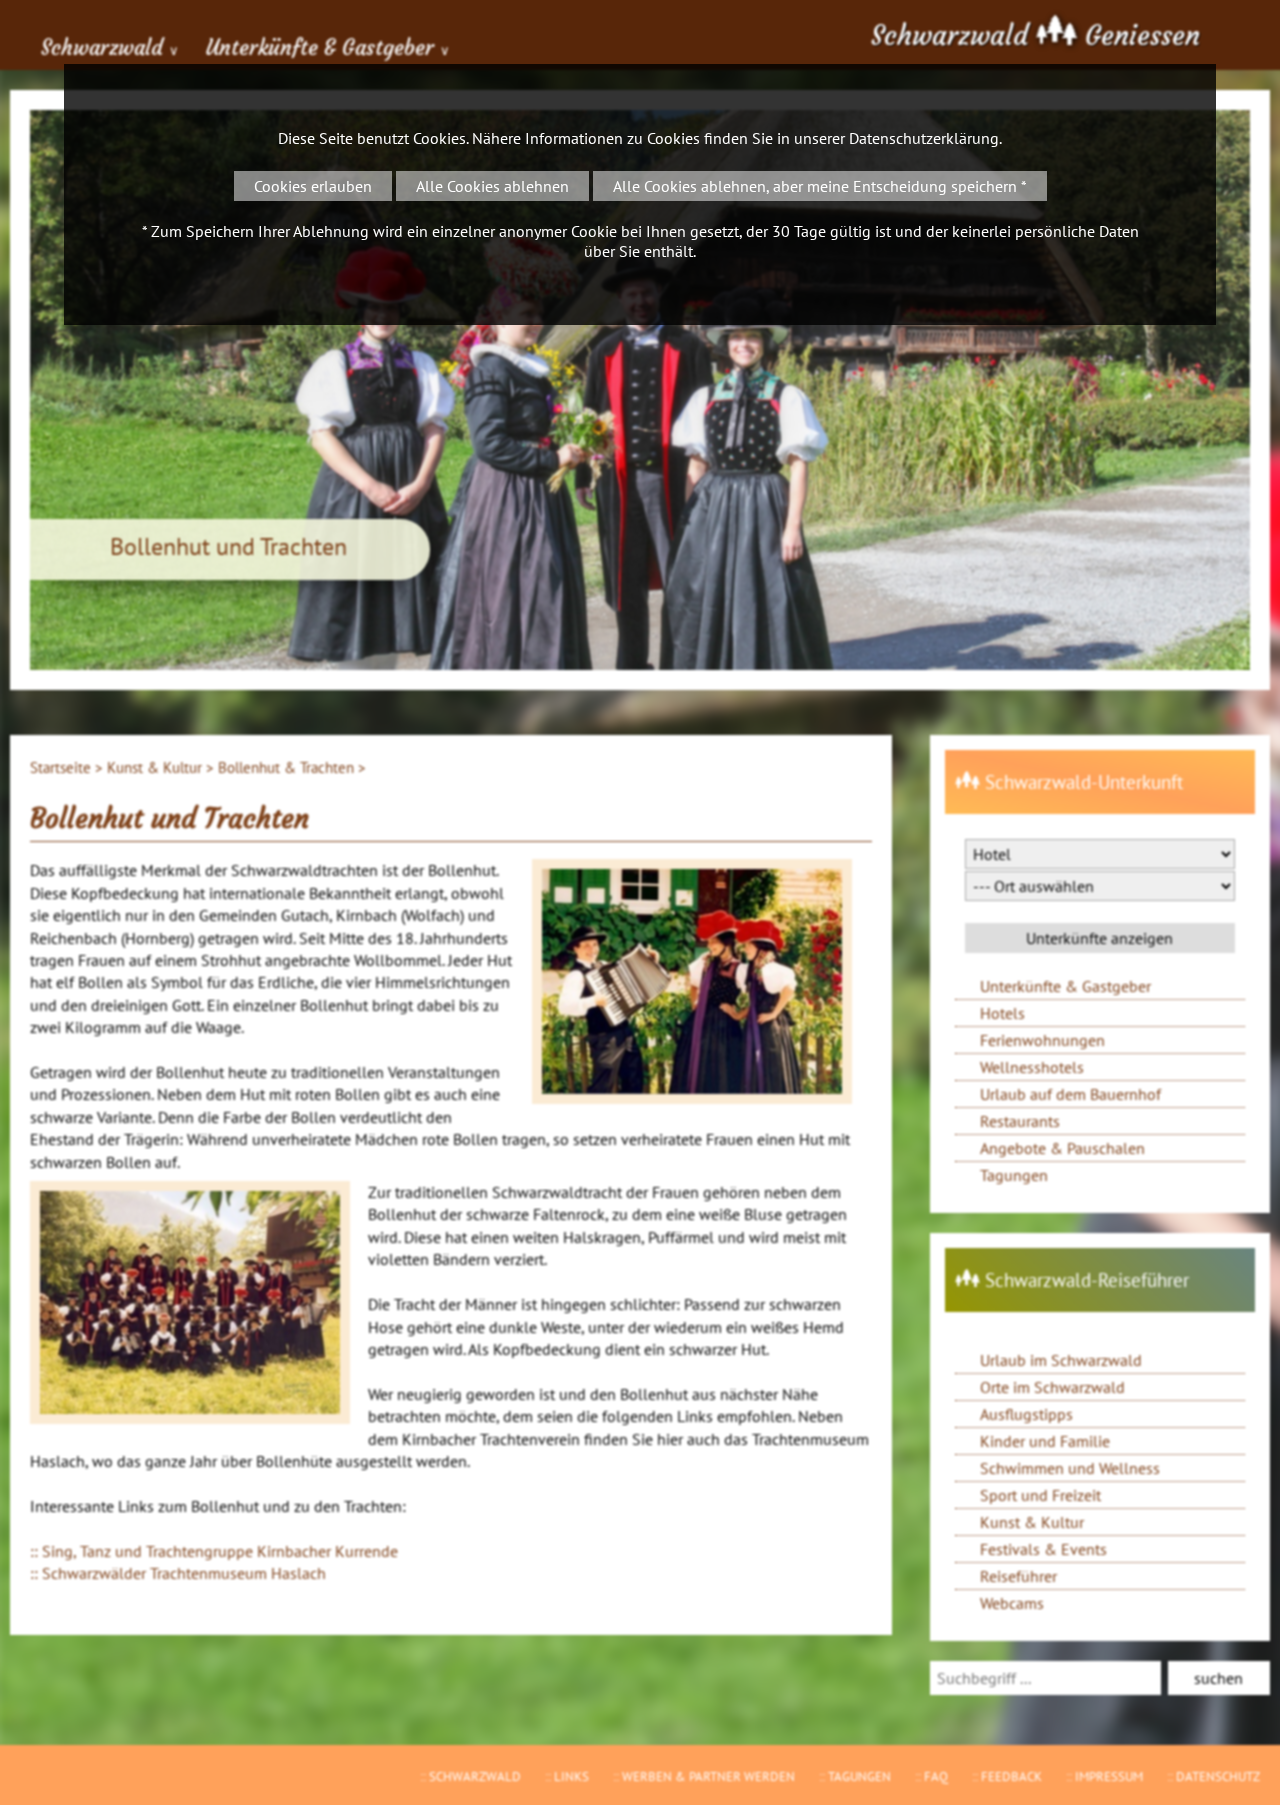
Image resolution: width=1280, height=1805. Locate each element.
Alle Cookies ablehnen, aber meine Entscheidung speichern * (820, 186)
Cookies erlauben (313, 186)
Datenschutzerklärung (924, 138)
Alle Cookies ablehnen (492, 186)
